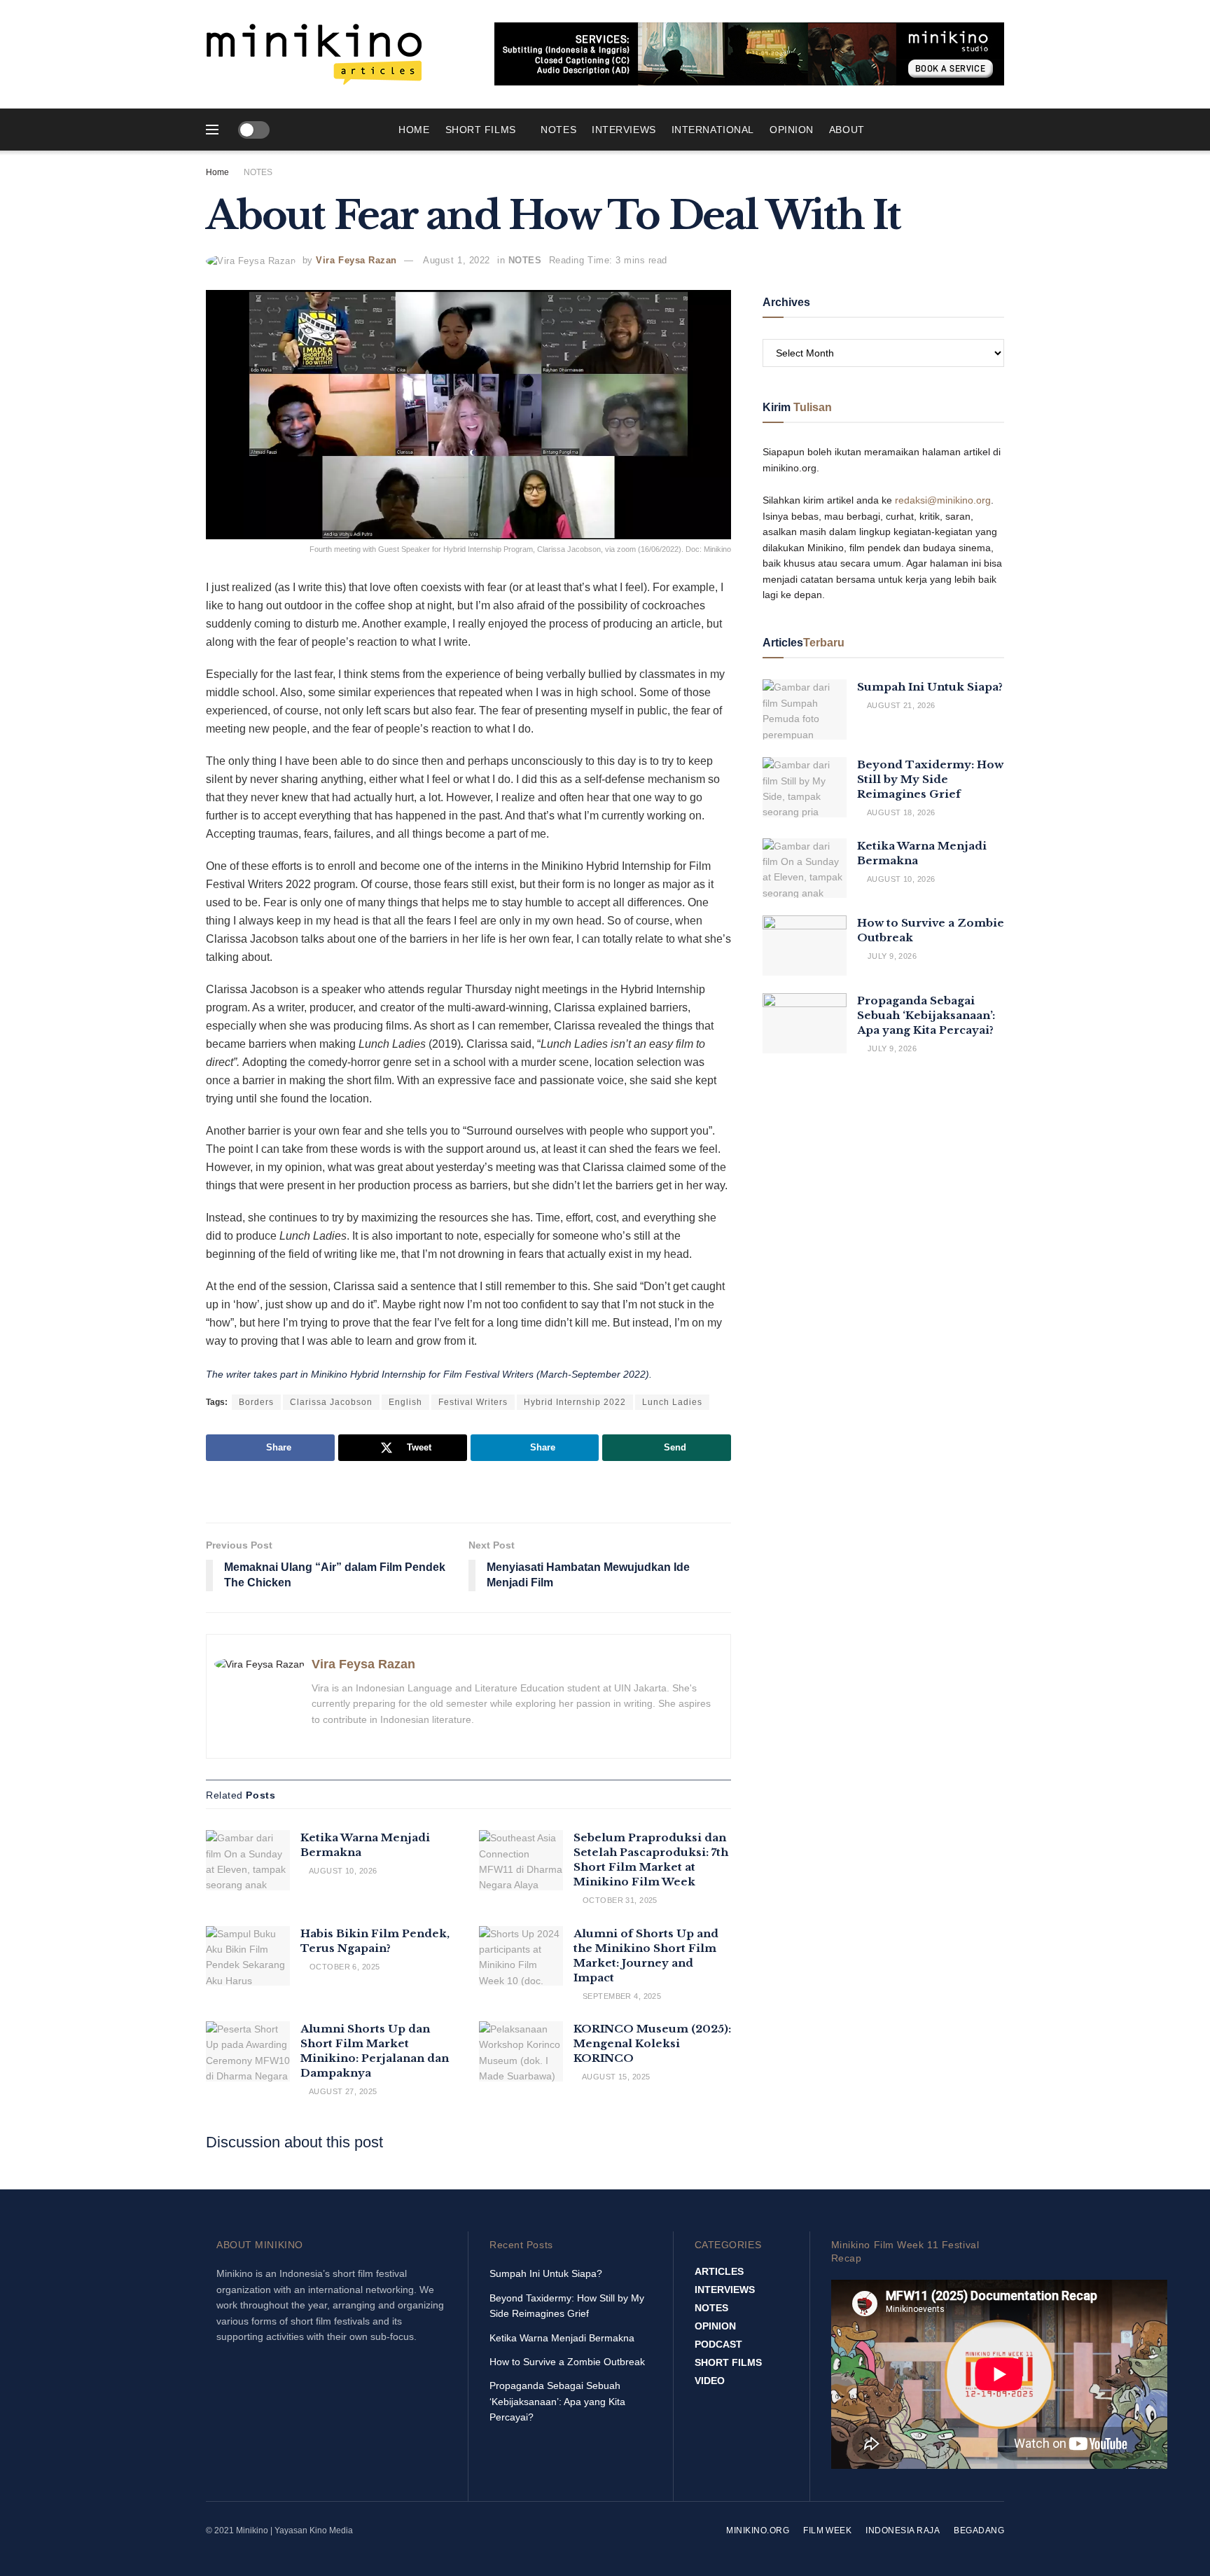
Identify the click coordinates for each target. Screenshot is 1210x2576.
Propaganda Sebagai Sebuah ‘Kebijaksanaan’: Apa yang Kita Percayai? (926, 1015)
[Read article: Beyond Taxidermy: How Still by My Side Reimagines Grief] (805, 787)
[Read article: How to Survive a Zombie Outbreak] (805, 946)
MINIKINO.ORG (758, 2530)
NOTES (558, 130)
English (405, 1402)
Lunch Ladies (672, 1402)
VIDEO (710, 2381)
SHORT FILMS (481, 130)
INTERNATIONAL (713, 130)
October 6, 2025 (343, 1967)
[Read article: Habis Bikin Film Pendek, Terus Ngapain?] (248, 1956)
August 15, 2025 (615, 2077)
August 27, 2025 (342, 2091)
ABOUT (847, 130)
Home (414, 130)
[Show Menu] (212, 130)
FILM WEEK (827, 2530)
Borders (256, 1402)
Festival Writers (473, 1402)
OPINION (792, 130)
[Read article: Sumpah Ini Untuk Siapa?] (805, 709)
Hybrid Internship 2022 (575, 1402)
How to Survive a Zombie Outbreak (567, 2362)
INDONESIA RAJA (903, 2530)
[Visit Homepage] (314, 54)
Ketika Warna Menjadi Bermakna (562, 2338)
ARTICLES (719, 2271)
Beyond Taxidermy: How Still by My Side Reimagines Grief (930, 779)
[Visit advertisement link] (749, 54)
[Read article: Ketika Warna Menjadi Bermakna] (248, 1860)
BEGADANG (979, 2530)
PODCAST (718, 2344)
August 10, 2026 (342, 1871)
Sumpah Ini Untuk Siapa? (930, 687)
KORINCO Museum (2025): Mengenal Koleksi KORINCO (652, 2043)
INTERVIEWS (624, 130)
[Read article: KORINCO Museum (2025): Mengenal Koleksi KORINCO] (521, 2051)
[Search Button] (999, 130)
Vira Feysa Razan (356, 260)
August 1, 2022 (456, 260)
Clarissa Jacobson (331, 1402)
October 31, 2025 (618, 1900)
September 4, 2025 (620, 1996)
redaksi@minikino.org (943, 500)
